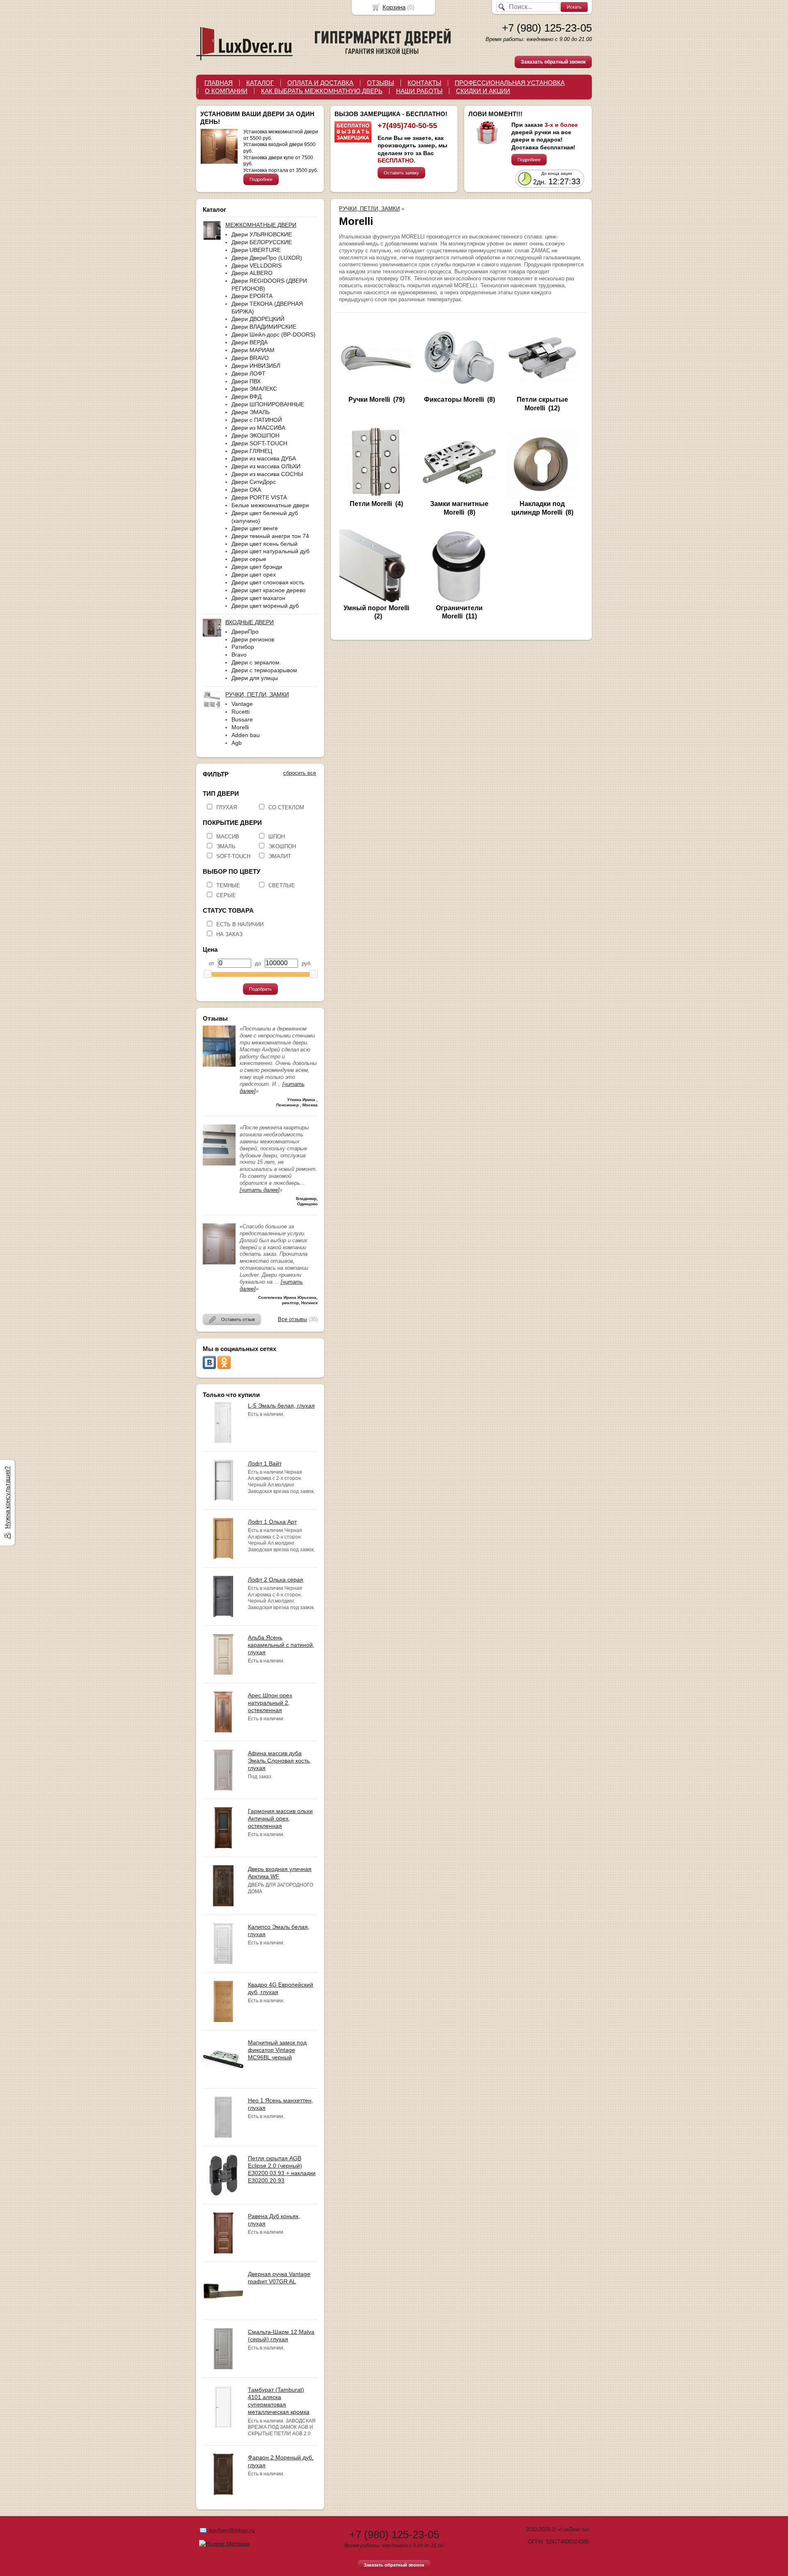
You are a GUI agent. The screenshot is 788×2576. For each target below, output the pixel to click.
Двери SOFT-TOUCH (259, 443)
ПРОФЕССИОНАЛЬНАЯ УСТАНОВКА (510, 83)
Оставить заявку (401, 173)
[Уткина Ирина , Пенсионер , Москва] (219, 1065)
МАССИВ (228, 837)
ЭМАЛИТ (280, 856)
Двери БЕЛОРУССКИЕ (262, 242)
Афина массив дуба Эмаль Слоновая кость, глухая (279, 1761)
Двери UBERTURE (256, 250)
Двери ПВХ (246, 381)
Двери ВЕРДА (250, 342)
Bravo (239, 655)
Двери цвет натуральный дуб (270, 551)
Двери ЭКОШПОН (255, 435)
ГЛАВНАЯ (219, 83)
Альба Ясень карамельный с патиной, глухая (281, 1645)
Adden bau (246, 735)
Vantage (242, 704)
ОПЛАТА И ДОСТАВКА (320, 83)
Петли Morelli (371, 504)
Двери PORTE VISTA (259, 497)
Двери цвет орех (254, 575)
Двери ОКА (246, 490)
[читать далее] (260, 1190)
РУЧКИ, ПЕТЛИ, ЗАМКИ (369, 209)
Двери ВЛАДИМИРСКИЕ (264, 327)
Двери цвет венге (255, 528)
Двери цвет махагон (258, 598)
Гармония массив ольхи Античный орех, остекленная (280, 1818)
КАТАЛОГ (260, 83)
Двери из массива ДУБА (264, 458)
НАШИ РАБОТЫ (419, 91)
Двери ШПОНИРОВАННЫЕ (268, 404)
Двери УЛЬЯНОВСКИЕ (262, 234)
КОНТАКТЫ (424, 83)
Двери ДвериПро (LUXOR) (267, 258)
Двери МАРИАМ (253, 350)
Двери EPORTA (252, 296)
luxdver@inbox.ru (232, 2530)
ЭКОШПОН (282, 846)
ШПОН (277, 837)
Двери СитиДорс (254, 482)
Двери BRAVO (250, 358)
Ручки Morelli (369, 400)
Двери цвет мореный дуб (265, 606)
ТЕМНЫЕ (228, 885)
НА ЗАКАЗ (229, 934)
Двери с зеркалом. (256, 662)
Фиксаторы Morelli (454, 400)
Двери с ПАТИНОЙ (257, 420)
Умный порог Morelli (376, 608)
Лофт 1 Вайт (265, 1463)
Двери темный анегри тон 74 (270, 536)
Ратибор (243, 647)
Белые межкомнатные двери (270, 505)
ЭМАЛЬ (226, 846)
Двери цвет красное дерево (269, 590)
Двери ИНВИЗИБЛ (256, 366)
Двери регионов (253, 639)
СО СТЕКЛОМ (286, 807)
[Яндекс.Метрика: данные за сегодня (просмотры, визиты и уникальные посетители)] (224, 2544)
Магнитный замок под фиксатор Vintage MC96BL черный (277, 2050)
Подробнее (261, 179)
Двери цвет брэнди (257, 567)
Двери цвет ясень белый (265, 544)
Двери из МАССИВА (258, 428)
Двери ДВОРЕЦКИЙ (258, 319)
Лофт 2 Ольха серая (276, 1580)
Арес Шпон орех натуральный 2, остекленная (270, 1703)
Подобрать (260, 989)
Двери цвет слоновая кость (268, 582)
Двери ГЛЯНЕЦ (252, 451)
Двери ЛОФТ (249, 373)
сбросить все (300, 773)
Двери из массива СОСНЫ (267, 474)
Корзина (394, 7)
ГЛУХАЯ (227, 807)
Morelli (240, 727)
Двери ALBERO (252, 273)
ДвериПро (245, 632)
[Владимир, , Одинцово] (219, 1164)
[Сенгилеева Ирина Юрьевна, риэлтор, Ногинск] (219, 1263)
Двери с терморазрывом (264, 670)
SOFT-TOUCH (233, 856)
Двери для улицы (255, 678)
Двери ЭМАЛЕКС (254, 389)
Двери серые (249, 559)
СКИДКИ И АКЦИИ (483, 91)
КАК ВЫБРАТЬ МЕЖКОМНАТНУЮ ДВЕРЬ (322, 91)
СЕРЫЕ (226, 895)
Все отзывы (292, 1319)
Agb (237, 743)
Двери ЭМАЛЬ (251, 412)
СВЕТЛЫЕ (282, 885)
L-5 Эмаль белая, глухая (281, 1406)
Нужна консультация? (7, 1498)
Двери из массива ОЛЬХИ (266, 466)
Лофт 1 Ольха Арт (272, 1522)
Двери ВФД (246, 396)
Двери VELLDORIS (257, 266)
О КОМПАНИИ (226, 91)
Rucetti (241, 712)
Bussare (242, 719)
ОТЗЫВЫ (380, 83)
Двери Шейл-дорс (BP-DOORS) (274, 334)
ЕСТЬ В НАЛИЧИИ (240, 924)
